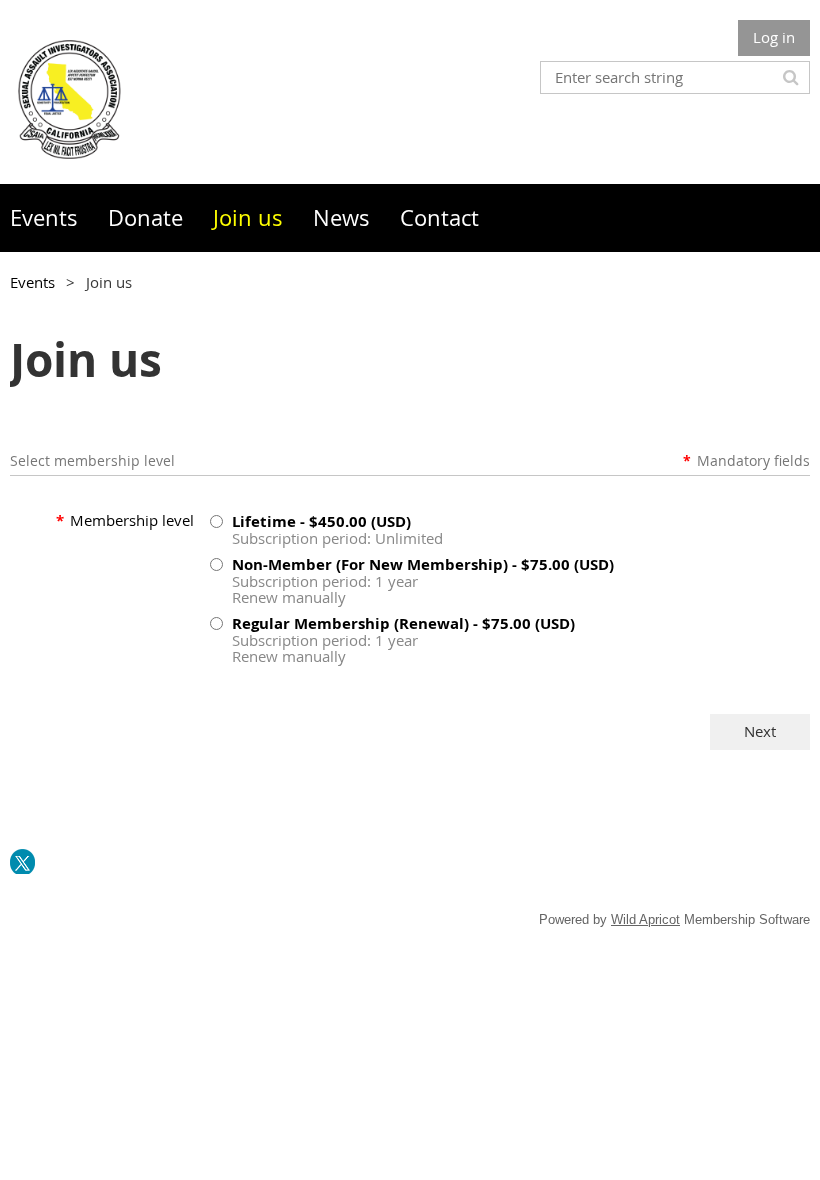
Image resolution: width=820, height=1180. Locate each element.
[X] (22, 861)
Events (32, 282)
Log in (774, 37)
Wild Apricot (645, 919)
